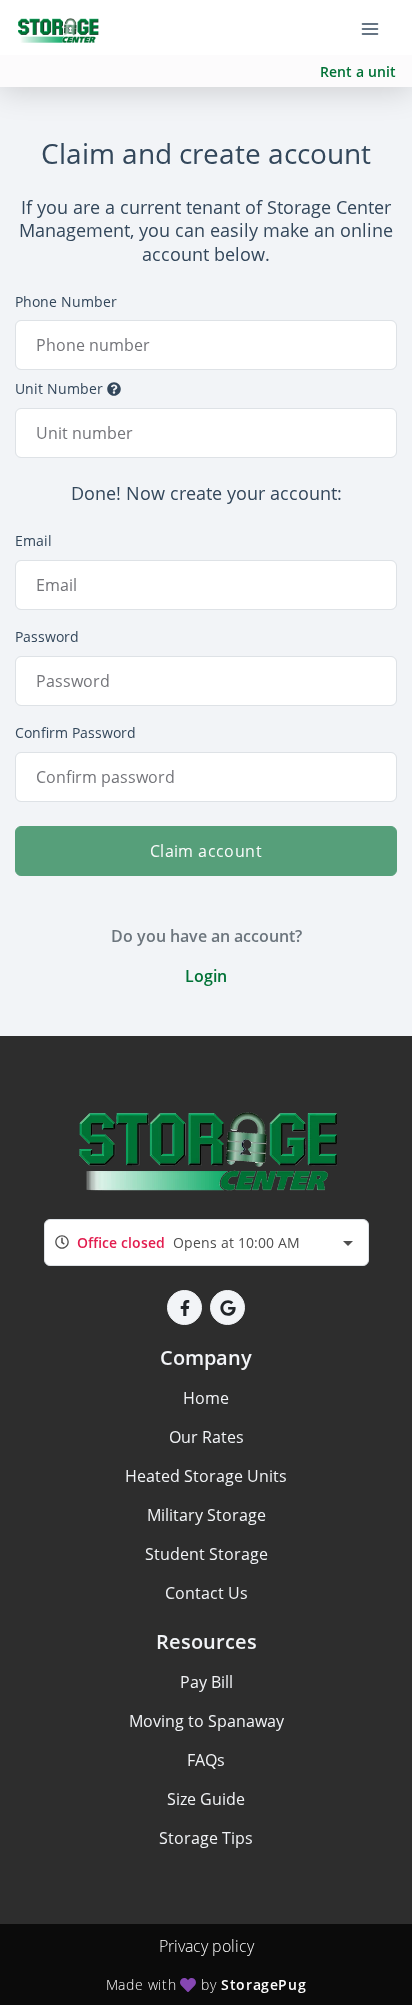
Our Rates (206, 1437)
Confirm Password (75, 732)
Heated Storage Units (206, 1476)
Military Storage (206, 1515)
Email (33, 540)
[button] (184, 1307)
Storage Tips (206, 1838)
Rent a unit (358, 71)
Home (206, 1398)
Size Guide (206, 1799)
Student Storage (206, 1554)
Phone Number (66, 301)
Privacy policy (206, 1946)
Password (47, 636)
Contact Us (206, 1593)
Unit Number (59, 388)
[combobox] (206, 1242)
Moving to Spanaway (206, 1721)
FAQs (206, 1760)
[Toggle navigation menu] (378, 28)
